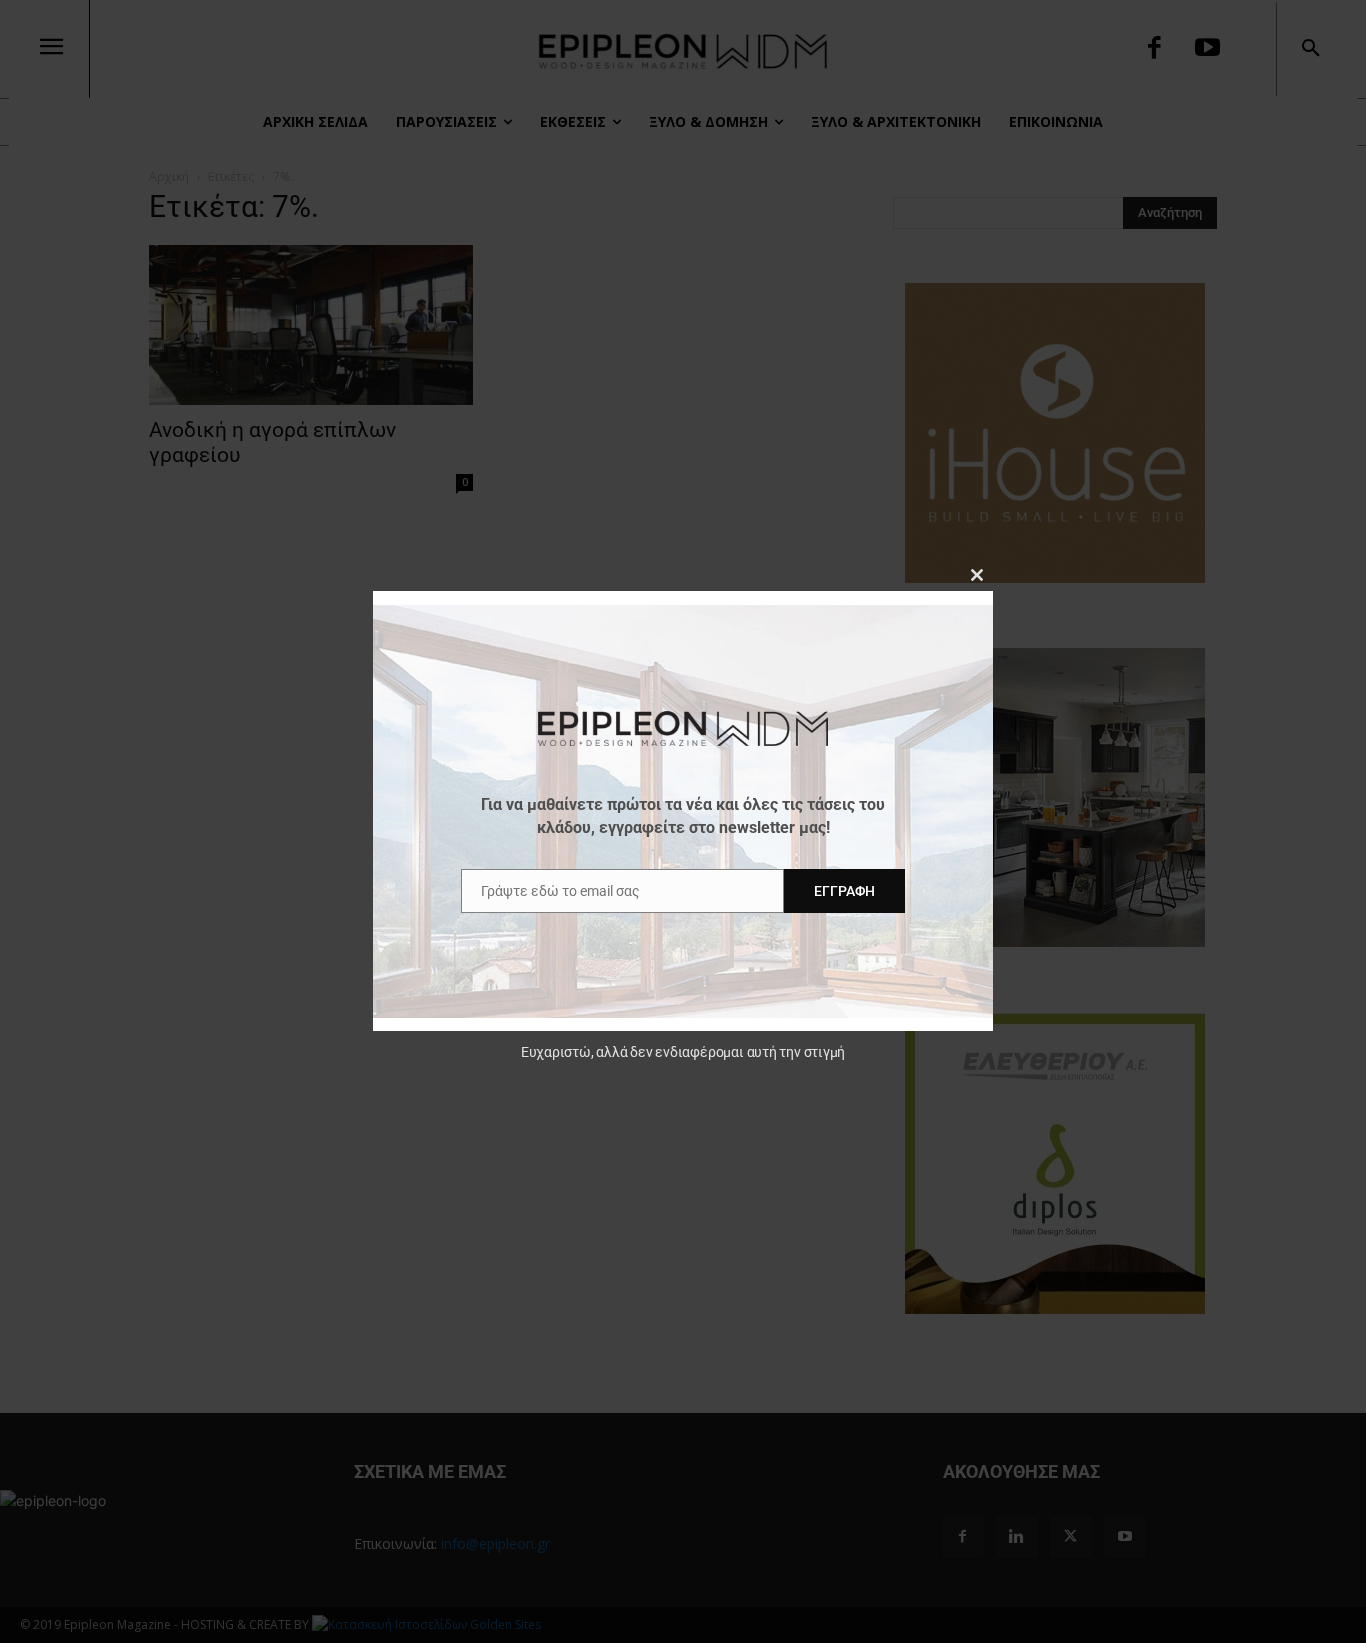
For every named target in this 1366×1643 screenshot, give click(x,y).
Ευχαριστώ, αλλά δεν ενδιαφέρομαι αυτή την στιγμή (683, 1052)
